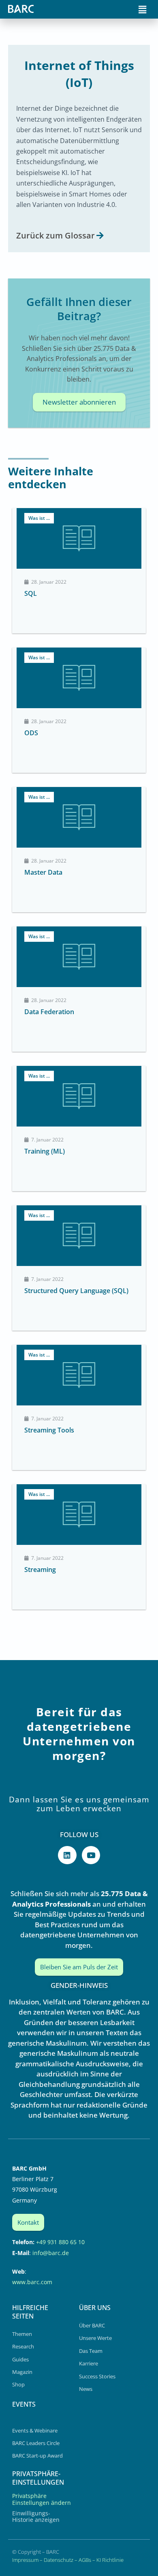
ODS (31, 733)
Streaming (40, 1570)
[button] (143, 9)
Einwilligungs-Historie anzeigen (36, 2516)
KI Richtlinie (110, 2560)
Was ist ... (39, 518)
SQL (31, 593)
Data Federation (49, 1012)
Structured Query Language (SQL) (76, 1291)
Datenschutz (59, 2560)
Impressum (25, 2560)
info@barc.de (51, 2253)
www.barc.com (32, 2282)
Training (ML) (45, 1151)
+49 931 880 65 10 (60, 2242)
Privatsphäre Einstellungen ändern (42, 2499)
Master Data (43, 872)
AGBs (85, 2560)
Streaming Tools (49, 1430)
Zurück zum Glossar (56, 235)
